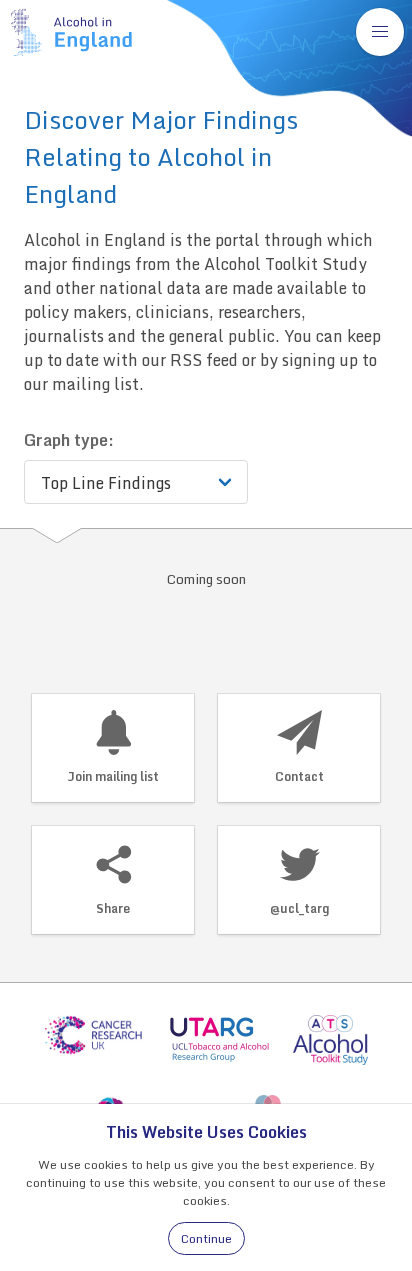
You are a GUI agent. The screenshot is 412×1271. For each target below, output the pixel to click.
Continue (206, 1238)
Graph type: (69, 440)
